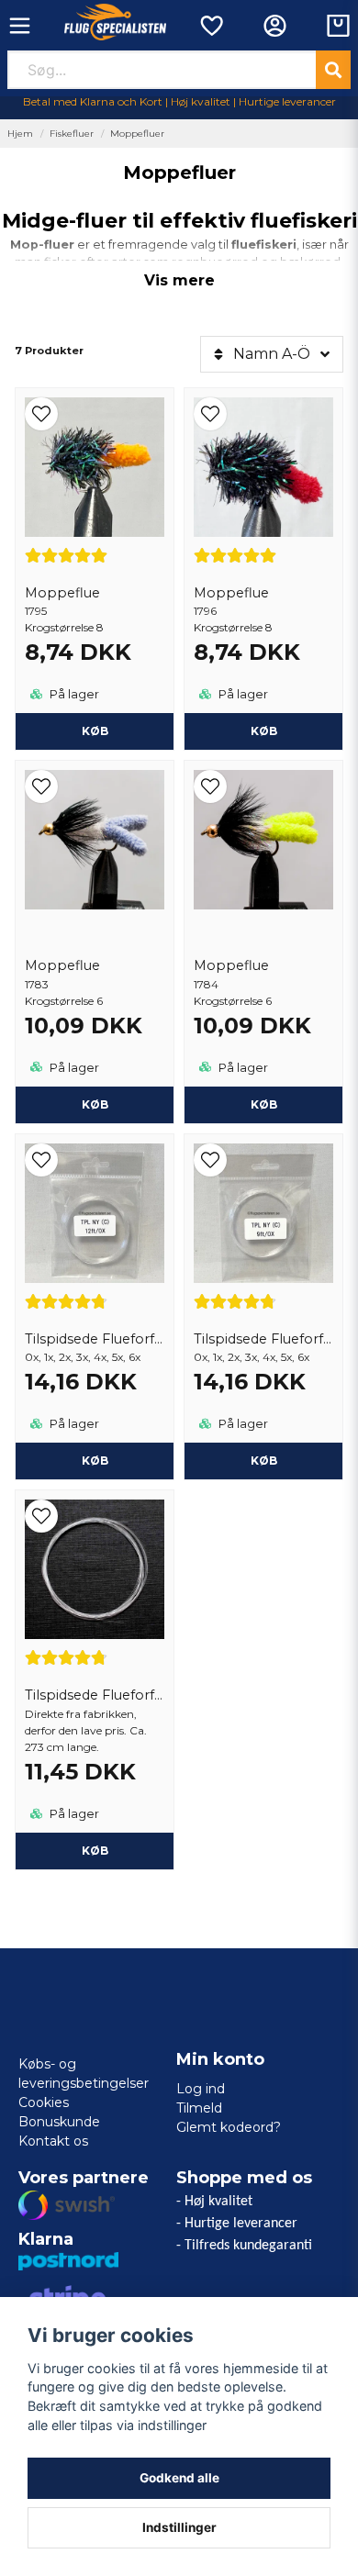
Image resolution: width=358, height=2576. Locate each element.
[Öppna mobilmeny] (20, 26)
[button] (95, 414)
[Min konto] (275, 26)
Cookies (44, 2102)
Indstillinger (179, 2527)
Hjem (20, 134)
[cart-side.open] (338, 26)
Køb (95, 731)
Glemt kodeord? (229, 2127)
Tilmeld (199, 2108)
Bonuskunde (59, 2122)
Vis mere (179, 280)
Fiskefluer (72, 134)
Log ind (201, 2089)
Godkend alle (179, 2478)
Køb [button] (95, 1461)
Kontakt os (53, 2141)
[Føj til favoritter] (211, 26)
